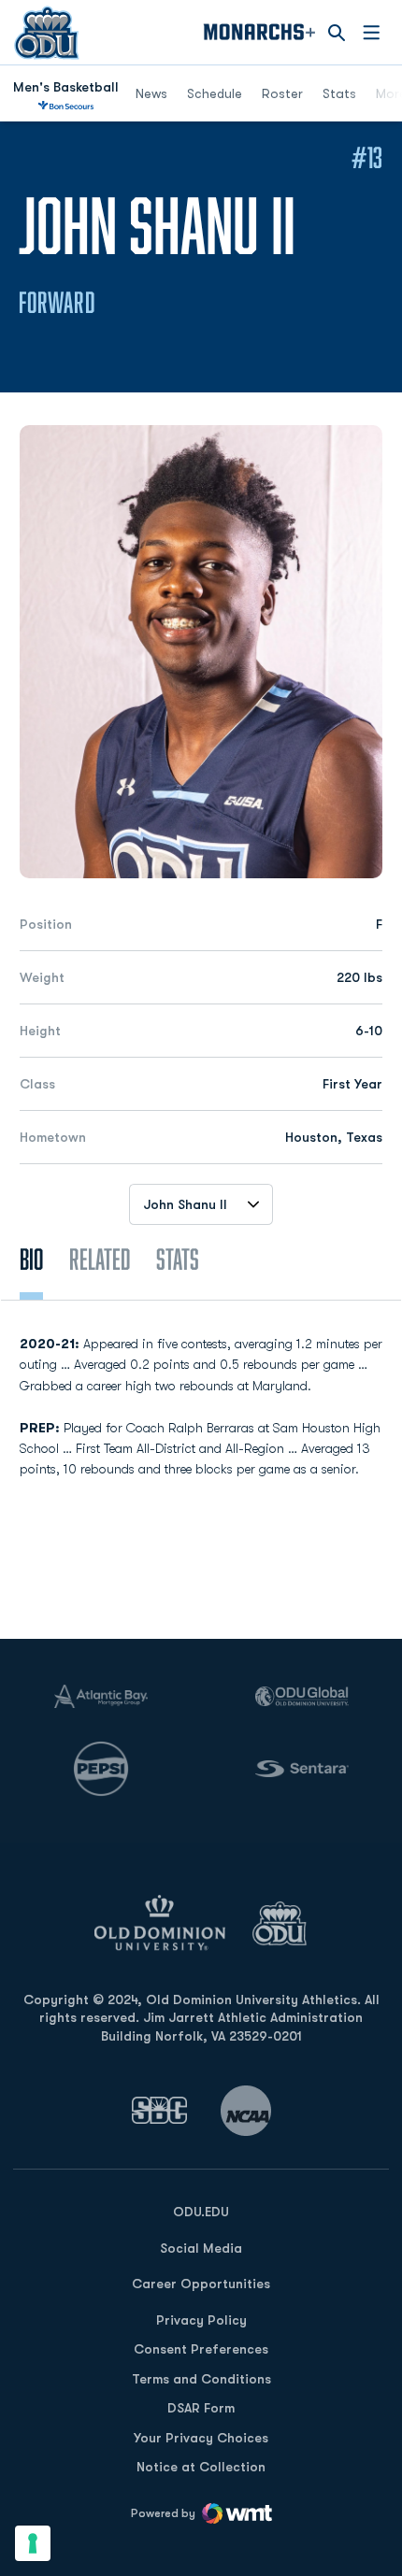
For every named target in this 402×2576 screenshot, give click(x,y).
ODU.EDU (201, 2211)
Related (100, 1259)
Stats (339, 93)
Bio (31, 1259)
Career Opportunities (201, 2284)
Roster (282, 93)
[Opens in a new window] (160, 2110)
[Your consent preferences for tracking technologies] (33, 2543)
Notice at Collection (201, 2467)
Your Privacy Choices (201, 2438)
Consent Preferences (201, 2349)
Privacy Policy (201, 2320)
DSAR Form (201, 2408)
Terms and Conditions (201, 2379)
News (151, 93)
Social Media (201, 2248)
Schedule (215, 93)
